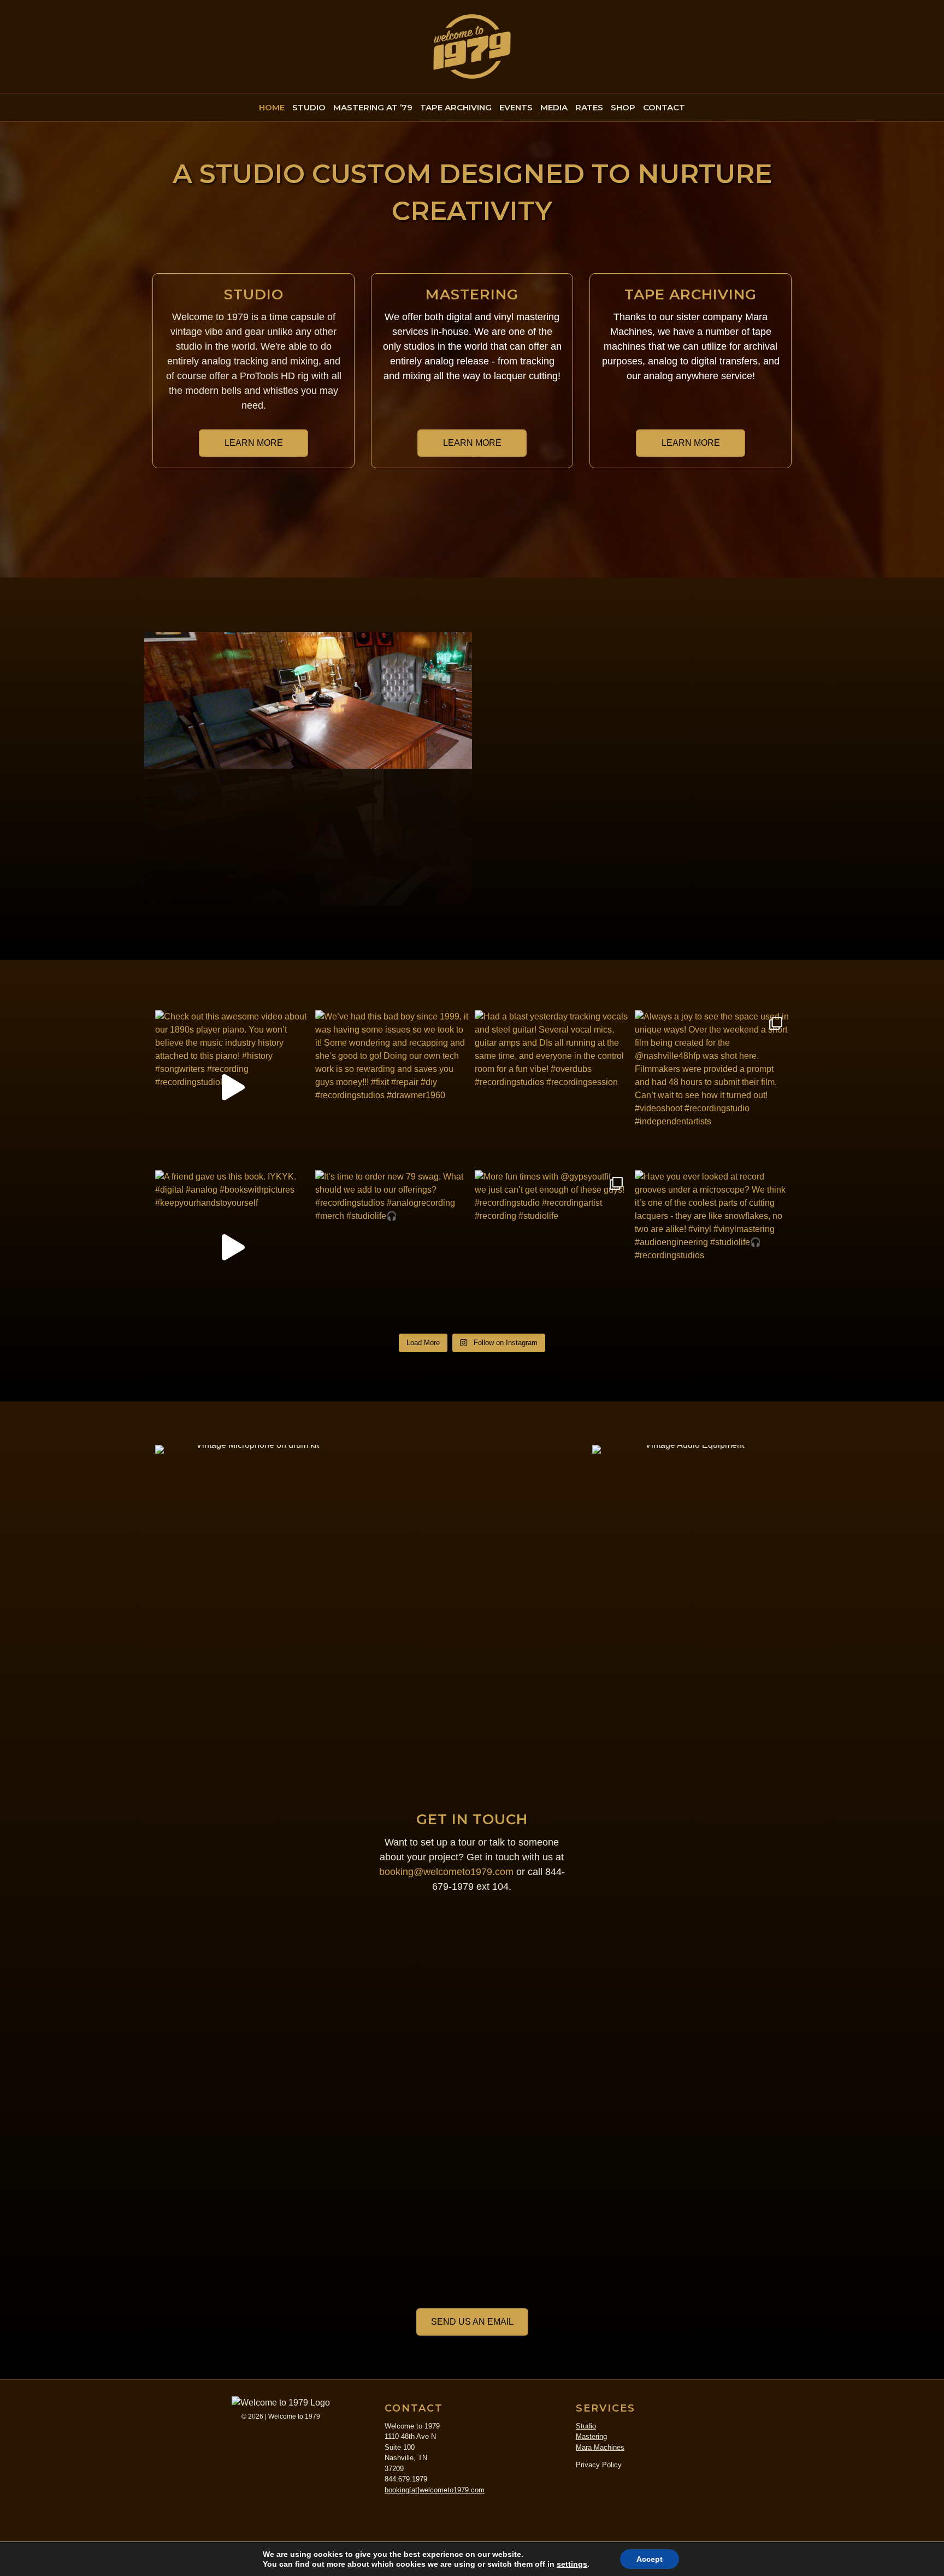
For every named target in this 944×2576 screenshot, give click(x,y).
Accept (650, 2559)
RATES (589, 107)
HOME (272, 107)
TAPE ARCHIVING (456, 107)
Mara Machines (600, 2447)
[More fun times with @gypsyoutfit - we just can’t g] (552, 1248)
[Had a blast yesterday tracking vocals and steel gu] (552, 1087)
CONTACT (664, 107)
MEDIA (554, 107)
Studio (586, 2426)
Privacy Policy (599, 2465)
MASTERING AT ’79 (373, 107)
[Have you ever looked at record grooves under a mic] (712, 1248)
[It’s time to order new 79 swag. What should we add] (393, 1248)
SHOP (623, 107)
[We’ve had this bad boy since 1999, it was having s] (393, 1087)
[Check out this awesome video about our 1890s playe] (232, 1087)
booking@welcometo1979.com (446, 1872)
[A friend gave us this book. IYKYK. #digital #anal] (232, 1248)
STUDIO (309, 107)
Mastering (591, 2436)
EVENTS (516, 107)
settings (572, 2564)
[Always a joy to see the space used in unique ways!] (712, 1087)
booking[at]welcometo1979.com (435, 2490)
